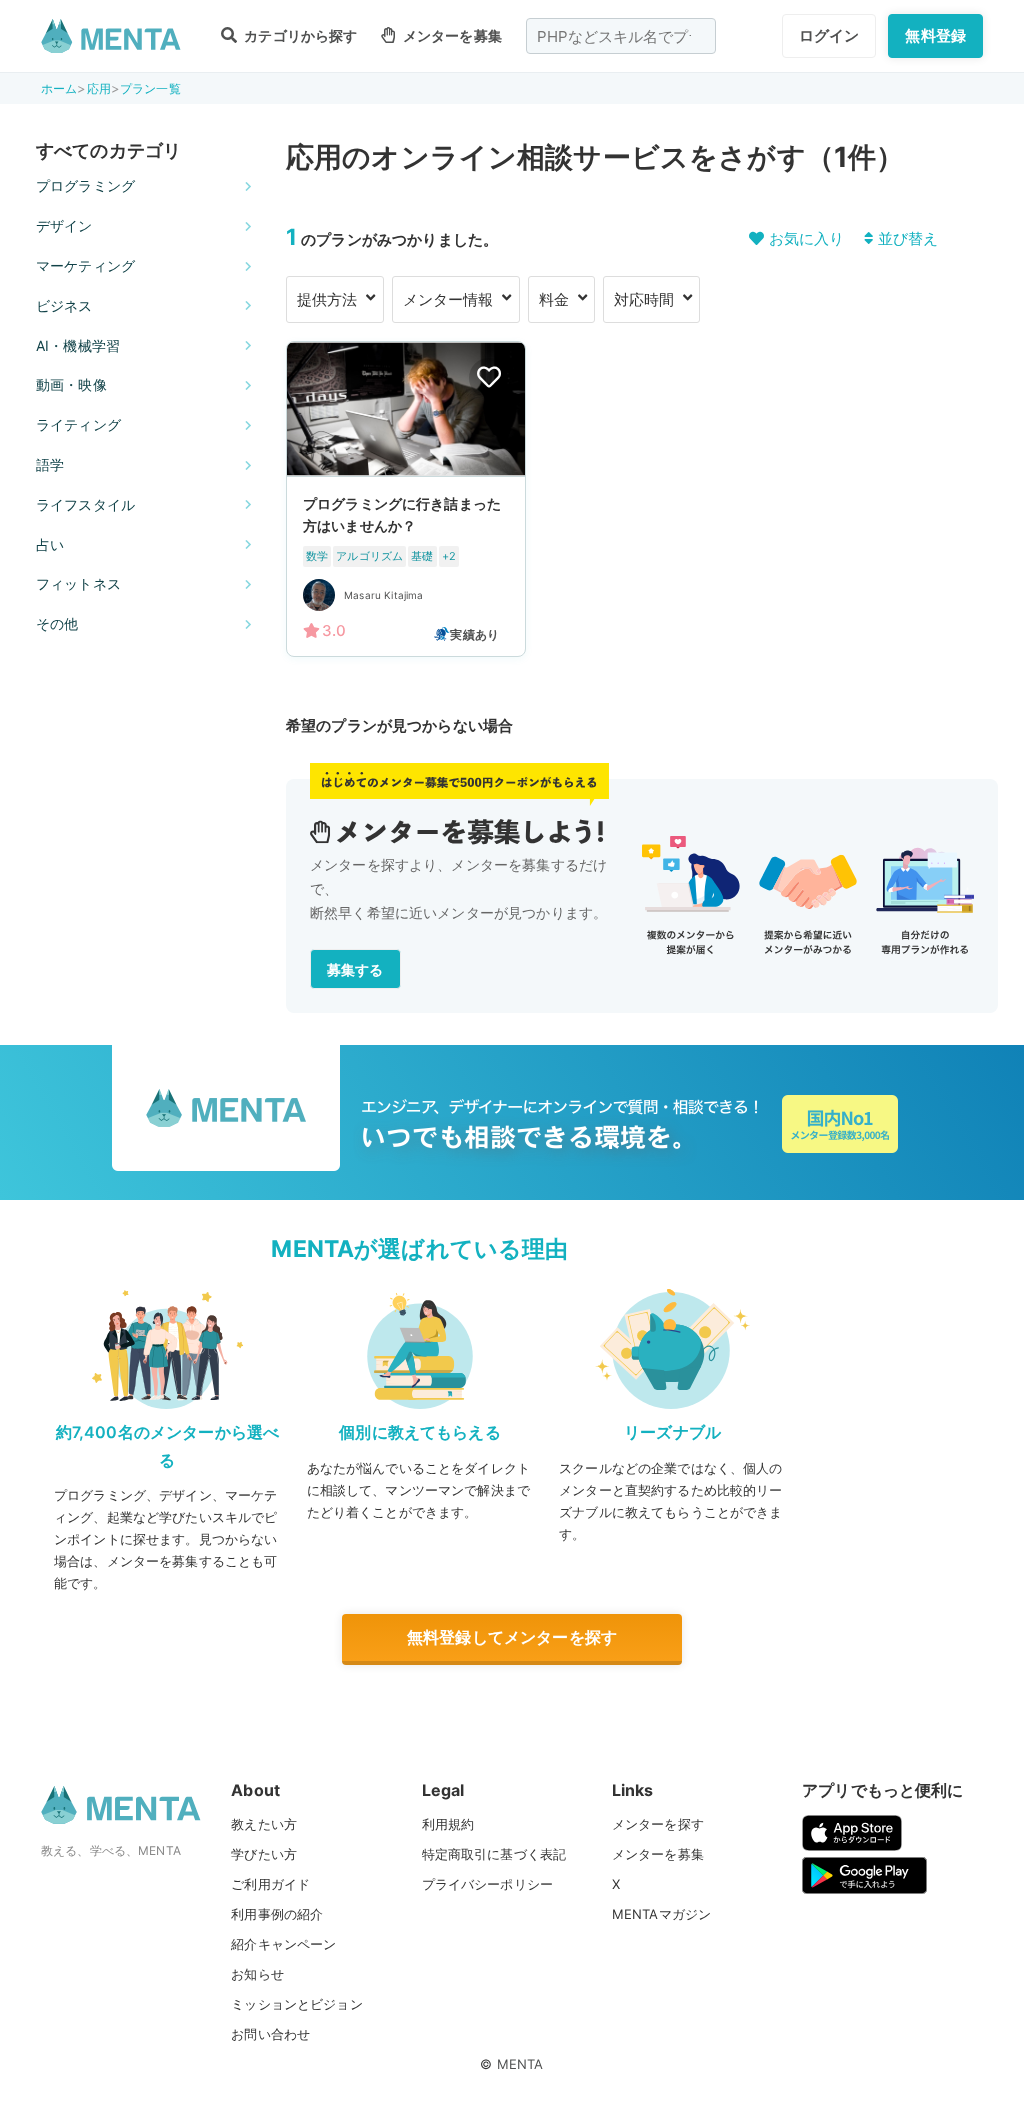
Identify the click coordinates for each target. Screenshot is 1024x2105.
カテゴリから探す (299, 35)
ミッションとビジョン (297, 2004)
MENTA (520, 2064)
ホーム (59, 88)
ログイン (829, 35)
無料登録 (935, 35)
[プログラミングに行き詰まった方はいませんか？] (406, 499)
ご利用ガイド (270, 1884)
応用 (99, 88)
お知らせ (257, 1974)
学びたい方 (264, 1854)
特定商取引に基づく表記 (494, 1854)
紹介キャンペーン (283, 1944)
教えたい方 (264, 1824)
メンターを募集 (450, 35)
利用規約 (448, 1824)
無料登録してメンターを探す (512, 1637)
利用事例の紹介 (277, 1914)
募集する (355, 969)
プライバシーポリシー (488, 1884)
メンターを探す (658, 1824)
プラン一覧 (150, 88)
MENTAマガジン (661, 1914)
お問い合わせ (270, 2034)
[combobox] (621, 36)
